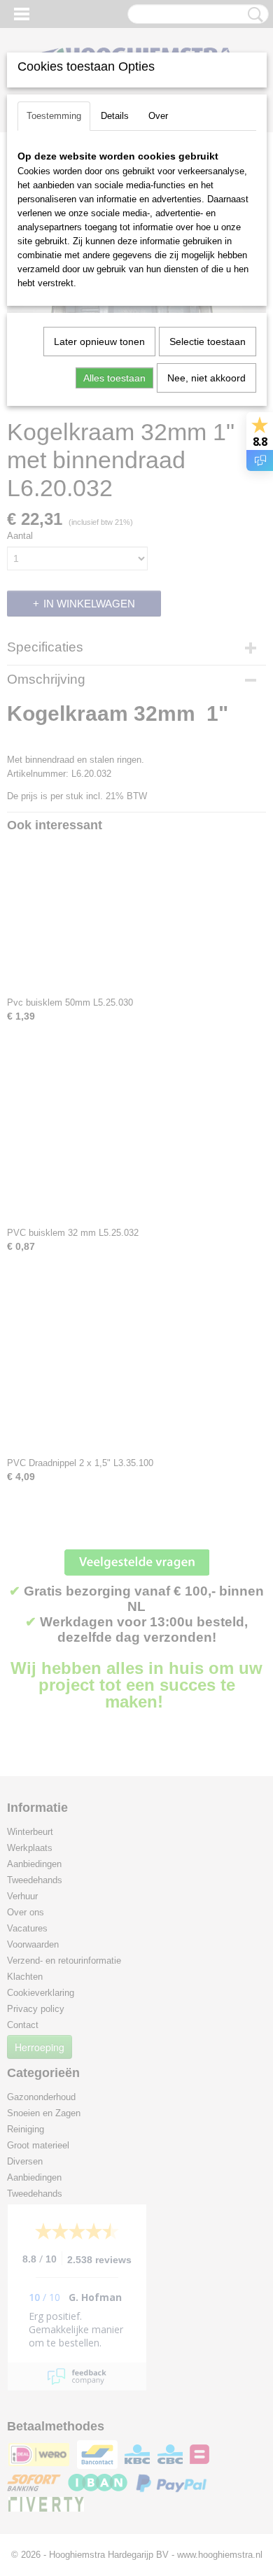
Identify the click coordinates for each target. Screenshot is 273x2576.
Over (158, 116)
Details (115, 116)
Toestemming (54, 116)
